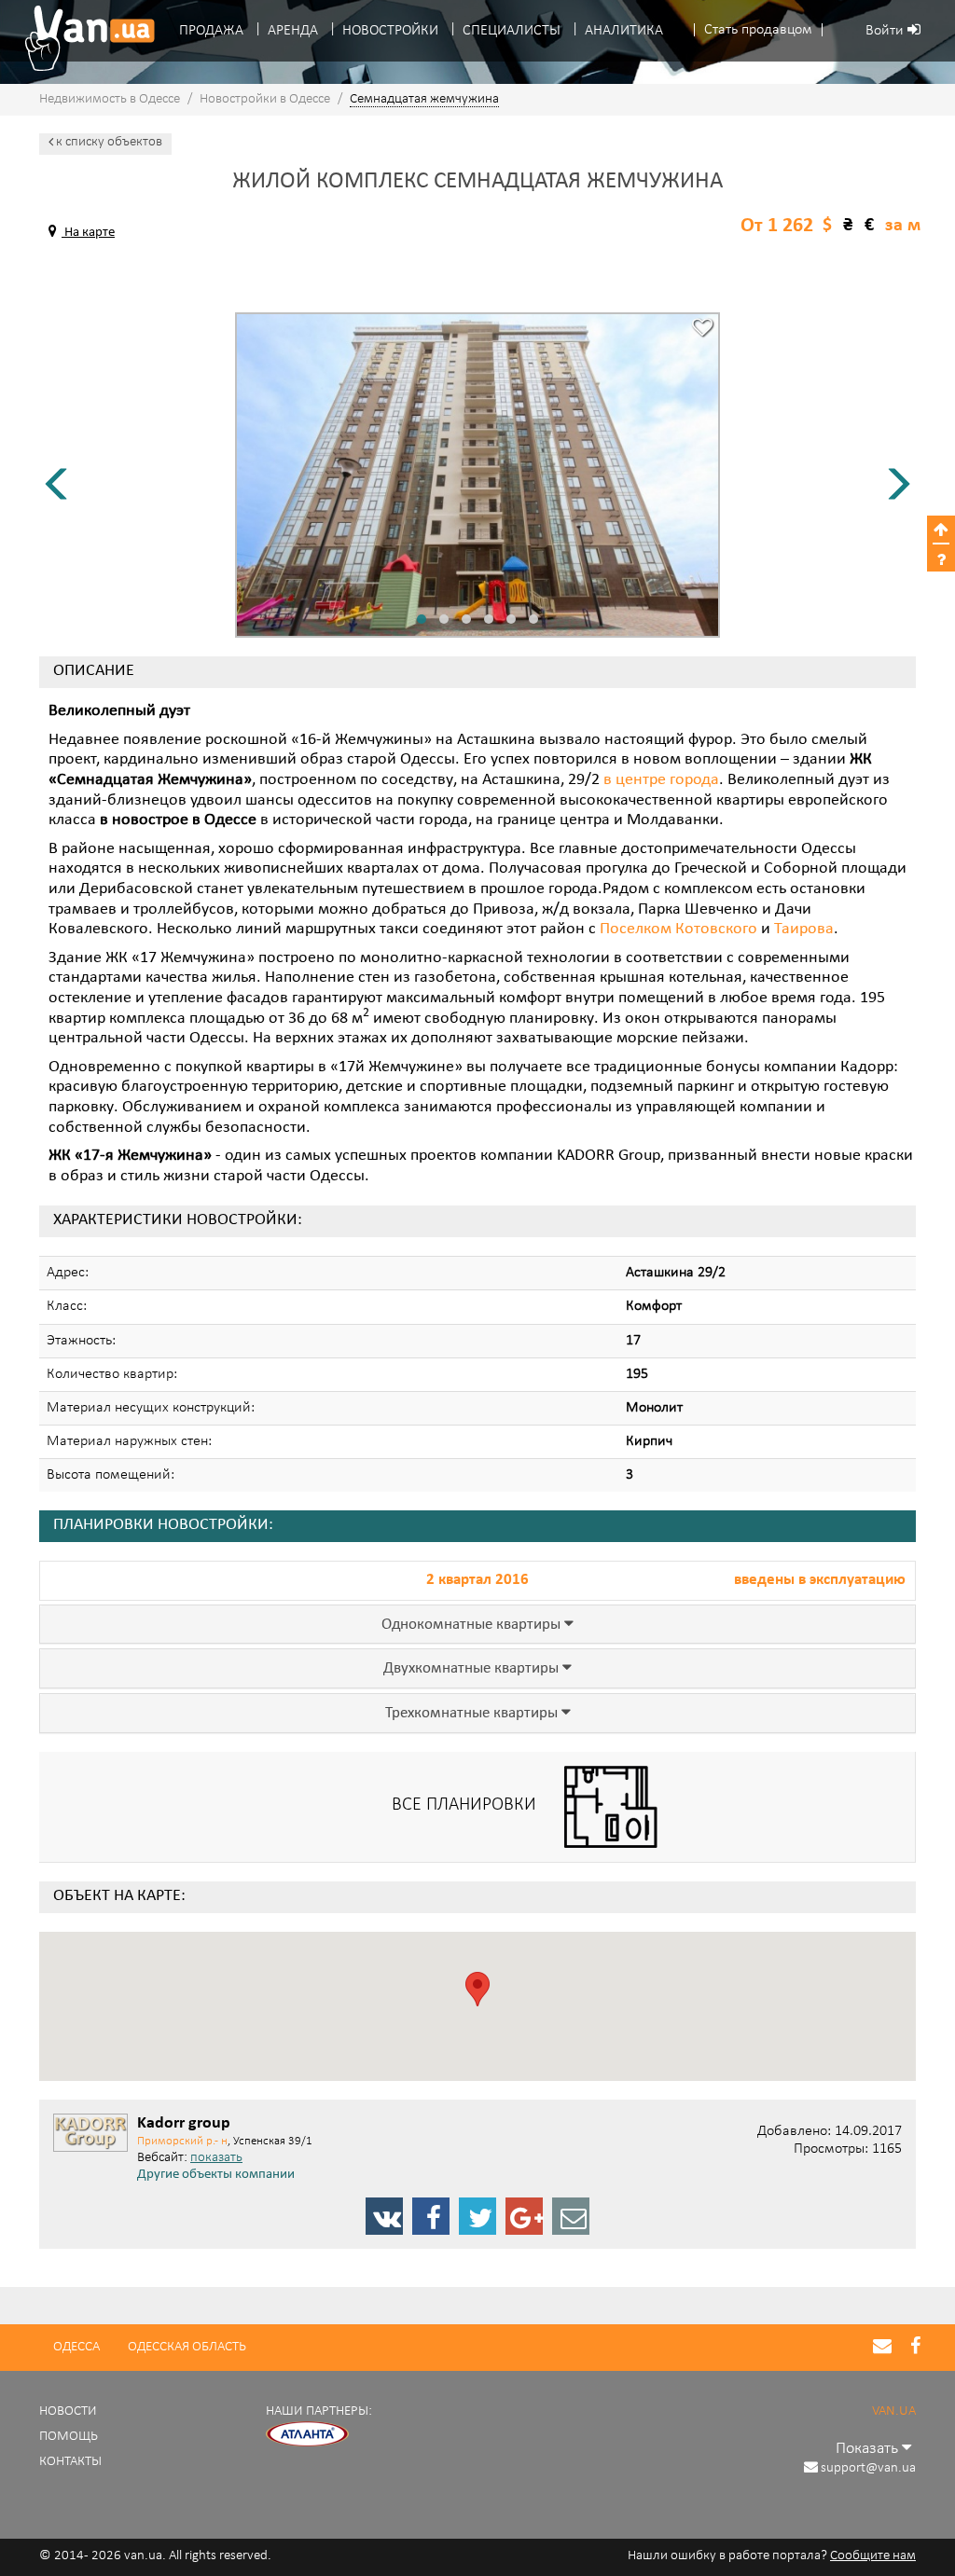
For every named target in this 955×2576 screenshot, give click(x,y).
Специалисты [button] (512, 31)
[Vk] (384, 2216)
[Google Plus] (524, 2216)
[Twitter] (477, 2216)
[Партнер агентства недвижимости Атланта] (308, 2435)
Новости (68, 2411)
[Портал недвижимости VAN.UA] (83, 38)
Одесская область (187, 2347)
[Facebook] (431, 2216)
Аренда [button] (293, 31)
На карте (88, 233)
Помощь (69, 2437)
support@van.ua (868, 2468)
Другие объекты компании (216, 2175)
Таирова (804, 930)
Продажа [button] (211, 31)
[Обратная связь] (571, 2216)
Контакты (70, 2462)
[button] (758, 30)
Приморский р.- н (182, 2141)
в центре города (661, 780)
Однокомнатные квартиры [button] (473, 1625)
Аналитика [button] (624, 31)
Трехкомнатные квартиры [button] (473, 1714)
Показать (869, 2449)
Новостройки (390, 31)
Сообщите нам (873, 2556)
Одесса (76, 2347)
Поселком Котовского (678, 930)
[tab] (477, 1625)
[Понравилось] (702, 330)
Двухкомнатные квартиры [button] (473, 1669)
